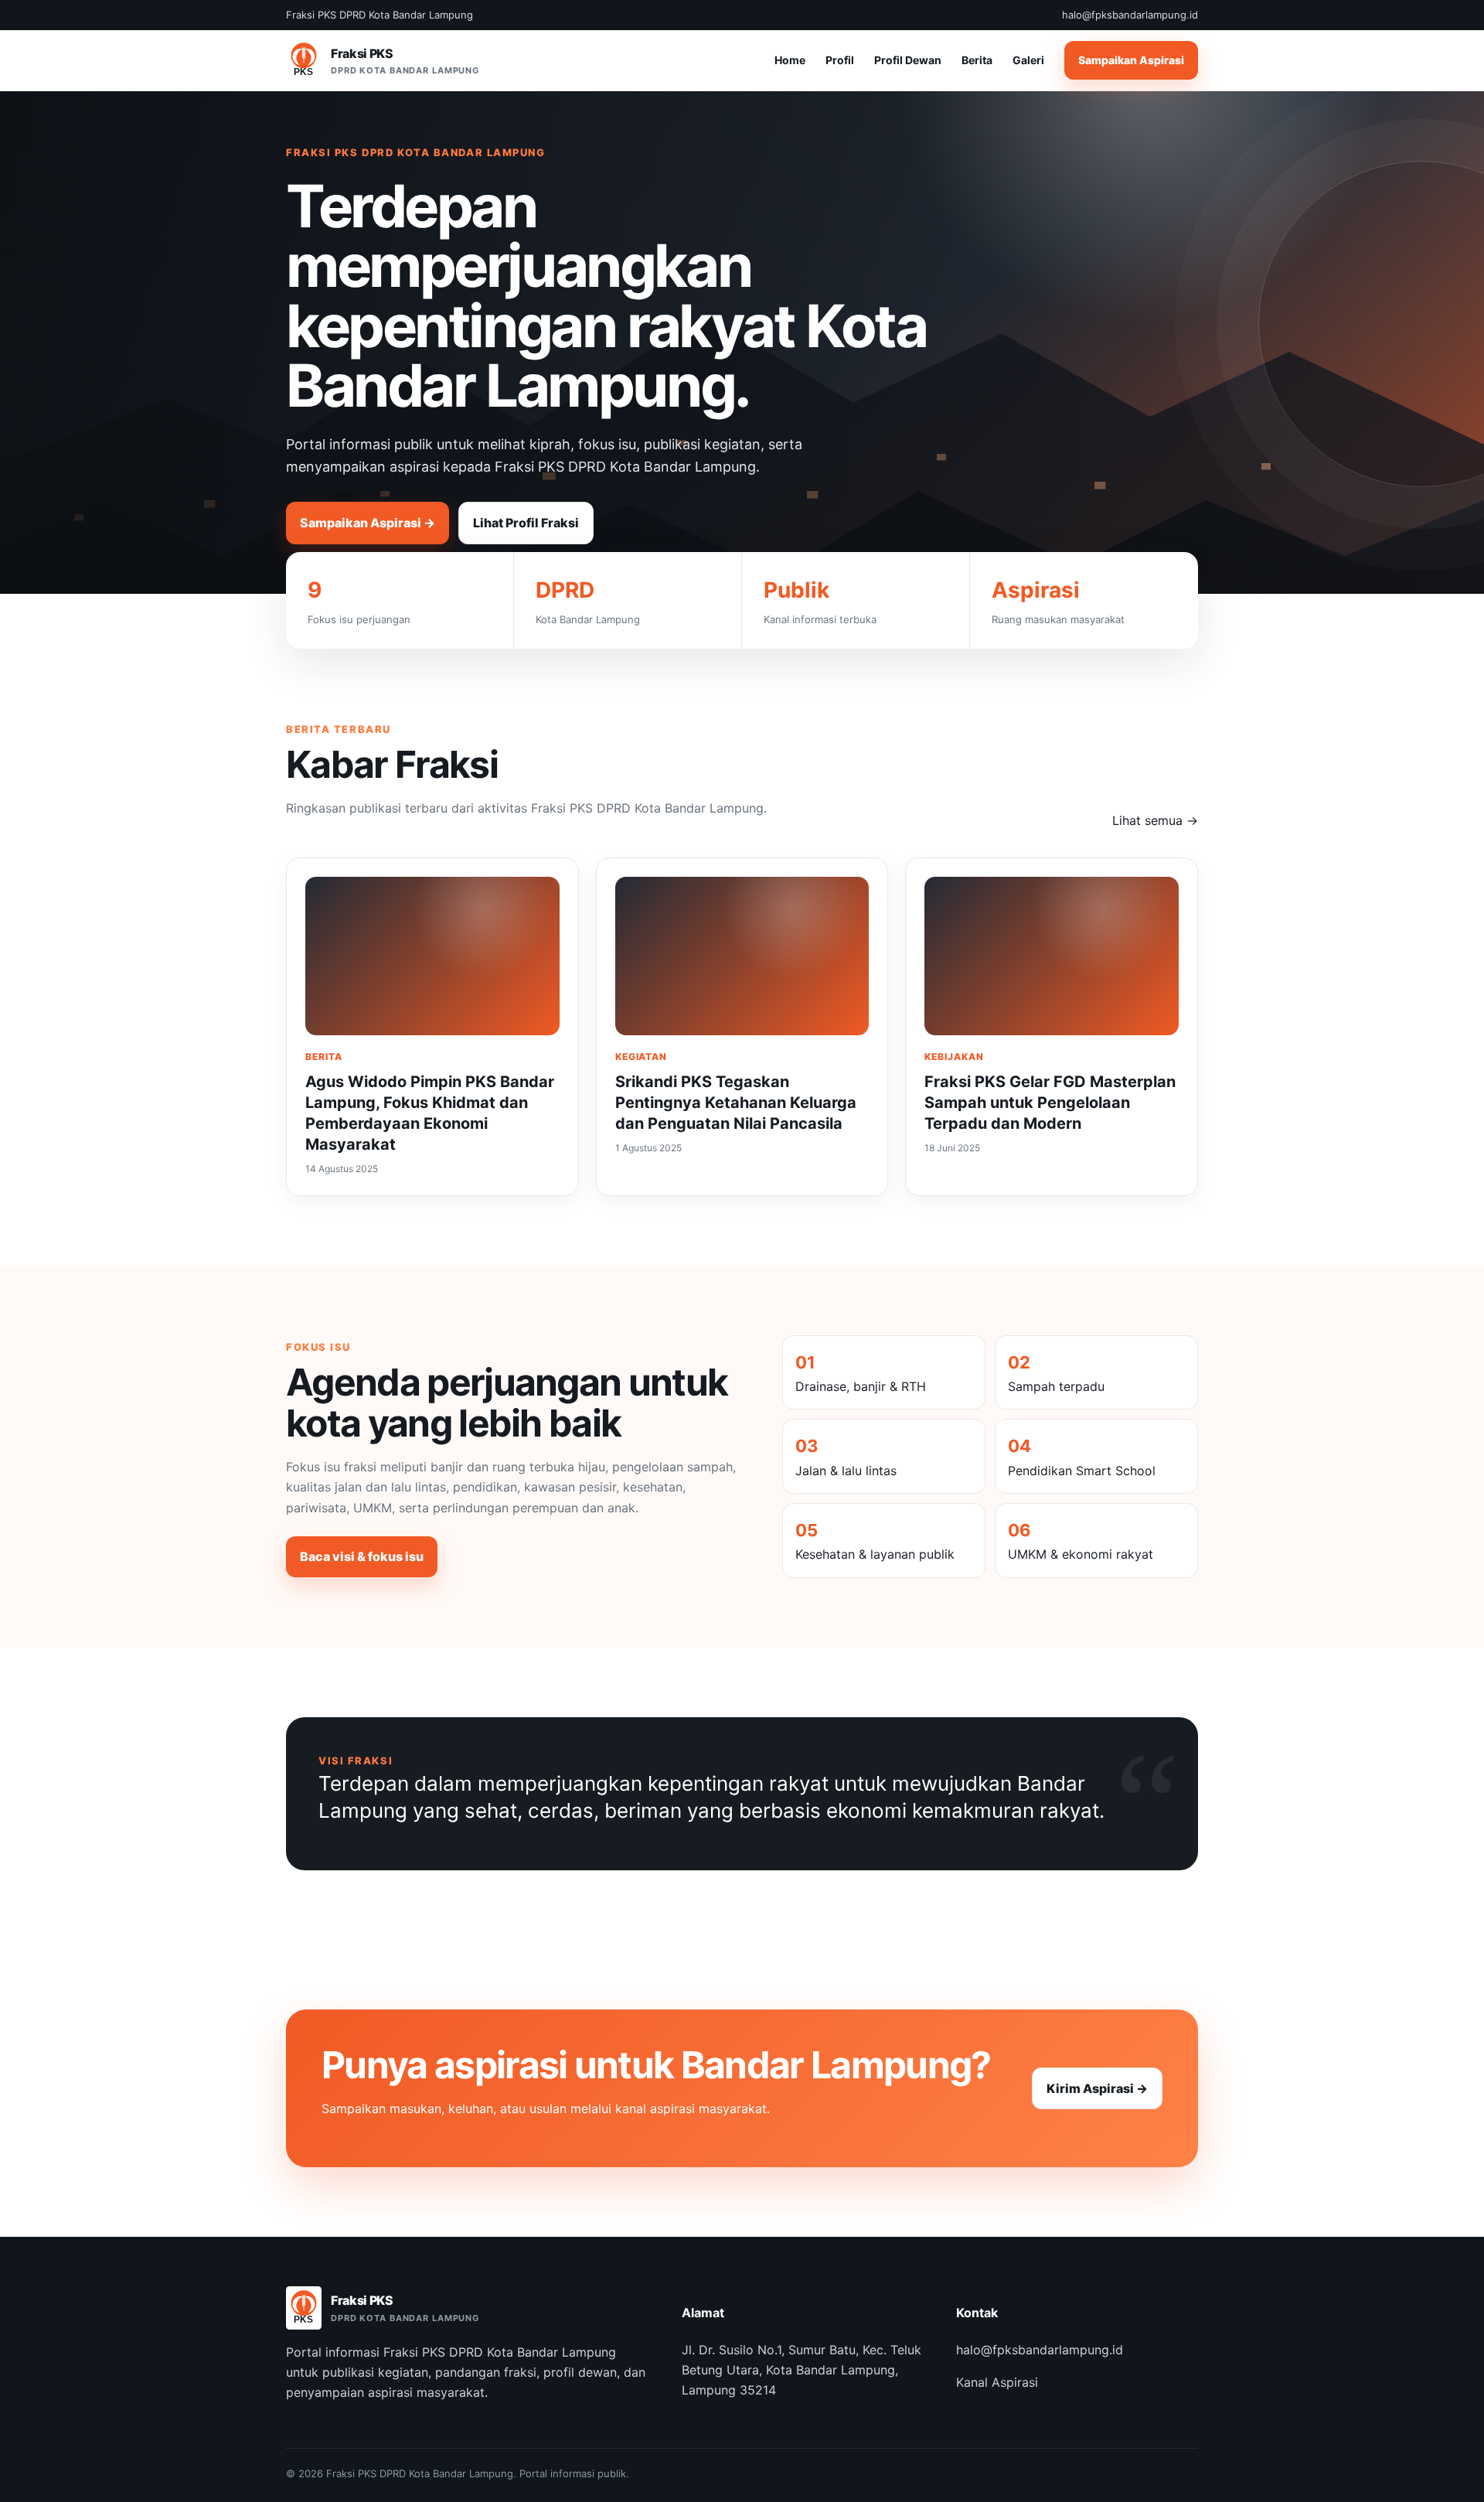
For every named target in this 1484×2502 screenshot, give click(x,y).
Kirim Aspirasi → (1097, 2088)
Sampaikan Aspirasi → (368, 523)
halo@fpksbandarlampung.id (1040, 2350)
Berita (977, 61)
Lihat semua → (1155, 820)
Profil (840, 61)
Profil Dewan (908, 61)
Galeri (1028, 61)
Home (790, 61)
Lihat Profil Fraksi (526, 523)
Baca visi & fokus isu (362, 1556)
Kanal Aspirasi (997, 2382)
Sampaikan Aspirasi (1131, 61)
